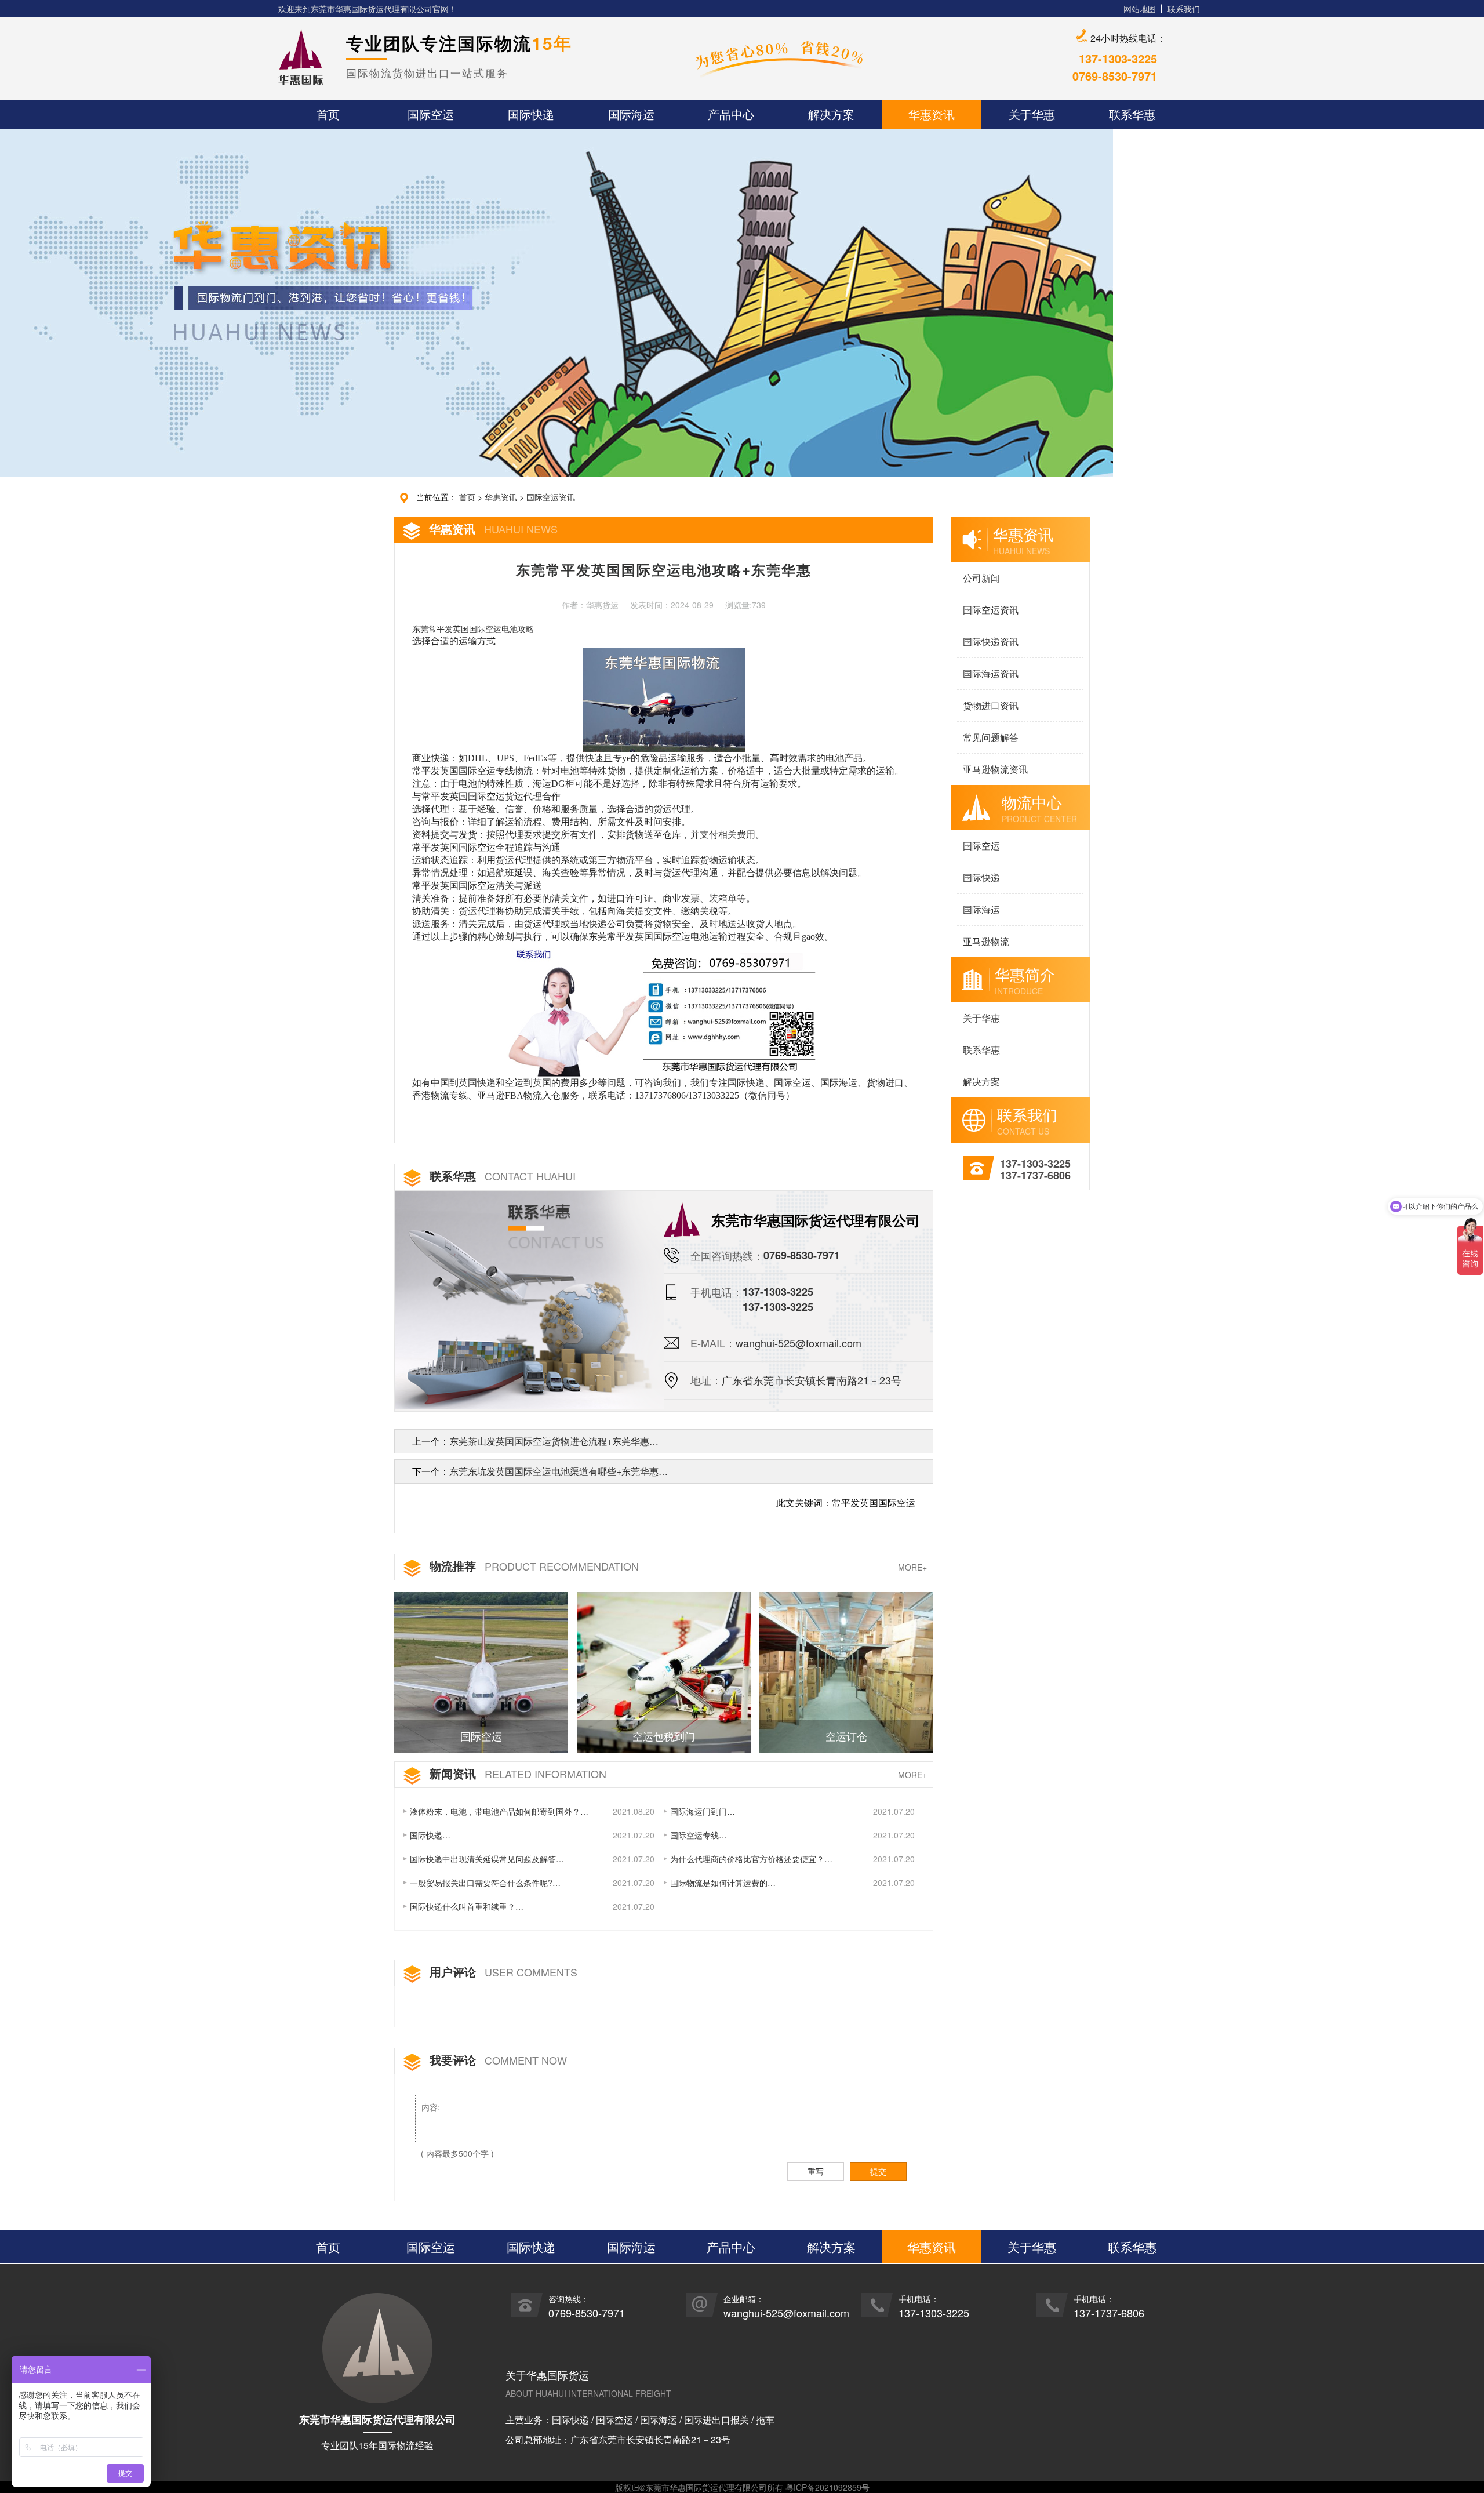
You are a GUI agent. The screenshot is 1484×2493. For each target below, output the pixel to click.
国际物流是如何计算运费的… (723, 1883)
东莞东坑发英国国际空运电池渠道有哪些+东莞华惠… (559, 1471)
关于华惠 (981, 1018)
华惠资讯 (501, 497)
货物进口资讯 (991, 705)
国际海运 (981, 909)
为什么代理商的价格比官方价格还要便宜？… (751, 1859)
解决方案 (981, 1082)
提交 (878, 2171)
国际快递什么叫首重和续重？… (467, 1906)
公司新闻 (981, 578)
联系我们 (1184, 9)
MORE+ (912, 1567)
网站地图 (1140, 9)
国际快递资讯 (991, 642)
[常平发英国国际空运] (663, 1009)
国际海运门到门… (703, 1811)
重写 (816, 2171)
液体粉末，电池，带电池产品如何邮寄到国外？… (499, 1811)
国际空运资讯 (551, 497)
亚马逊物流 (986, 941)
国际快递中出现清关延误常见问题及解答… (487, 1859)
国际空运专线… (699, 1835)
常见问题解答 (991, 737)
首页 (467, 497)
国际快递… (430, 1835)
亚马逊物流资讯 (995, 769)
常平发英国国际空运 (465, 629)
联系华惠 (981, 1050)
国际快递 (981, 877)
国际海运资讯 (991, 673)
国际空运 (981, 846)
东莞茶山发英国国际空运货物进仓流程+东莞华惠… (554, 1441)
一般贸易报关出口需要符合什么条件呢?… (485, 1883)
